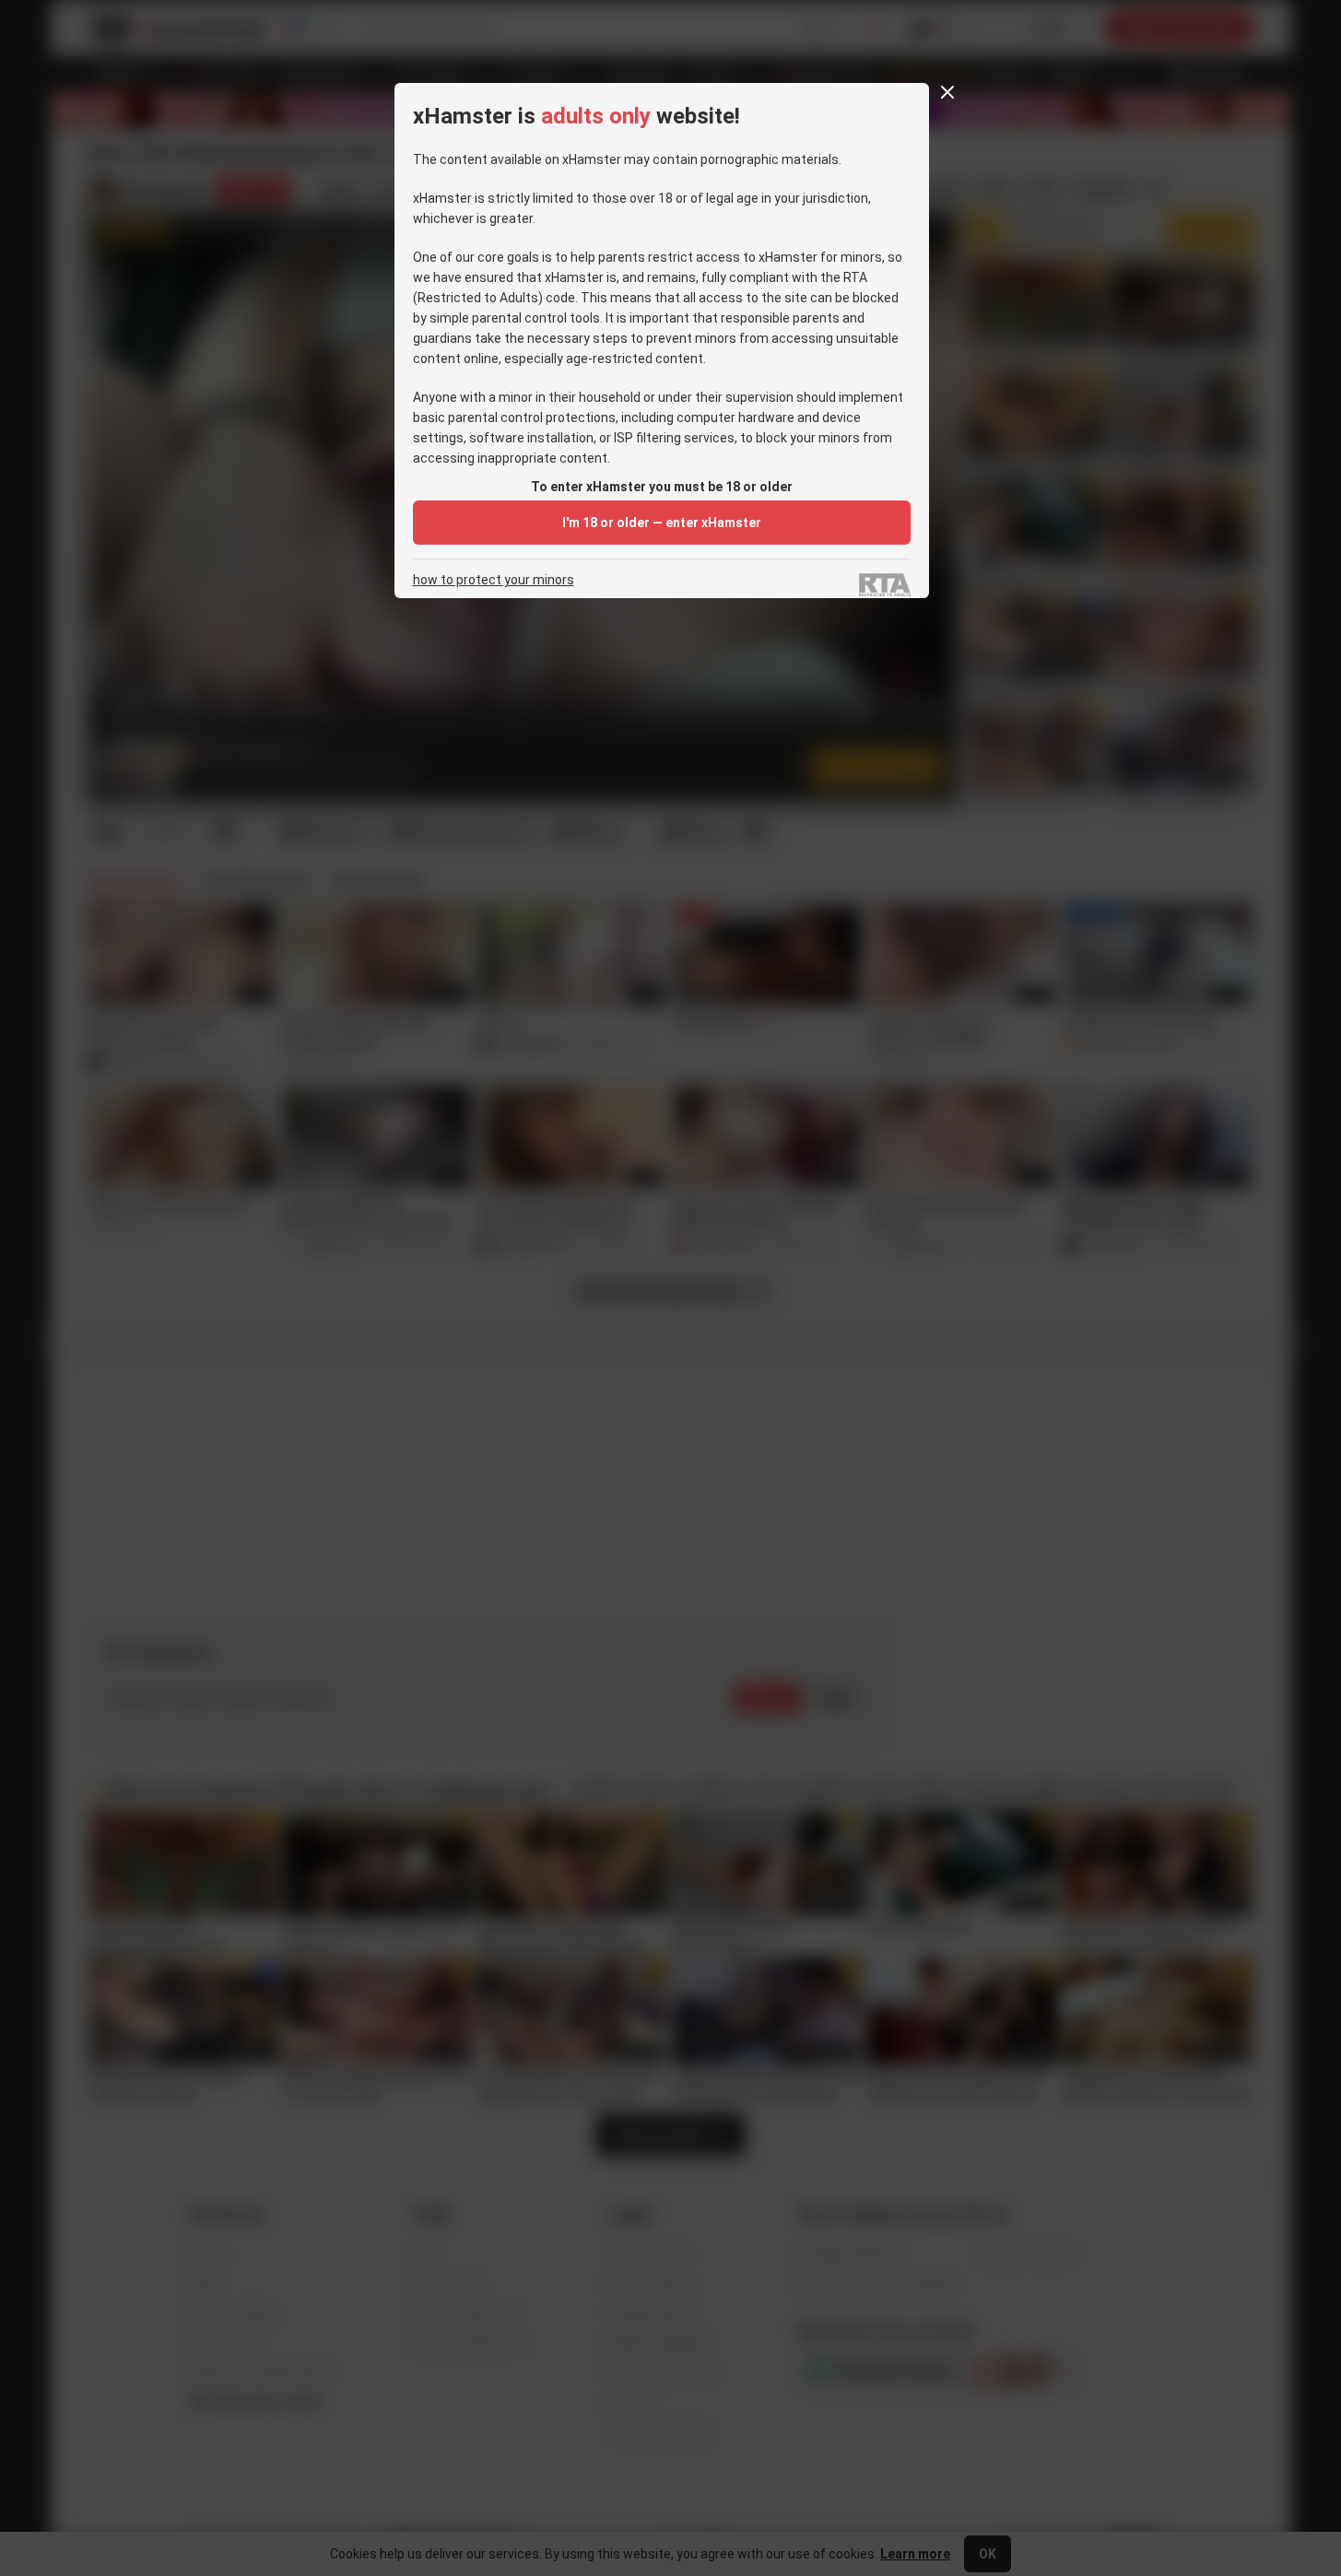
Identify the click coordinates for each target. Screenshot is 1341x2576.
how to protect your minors (494, 580)
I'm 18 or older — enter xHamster (662, 523)
